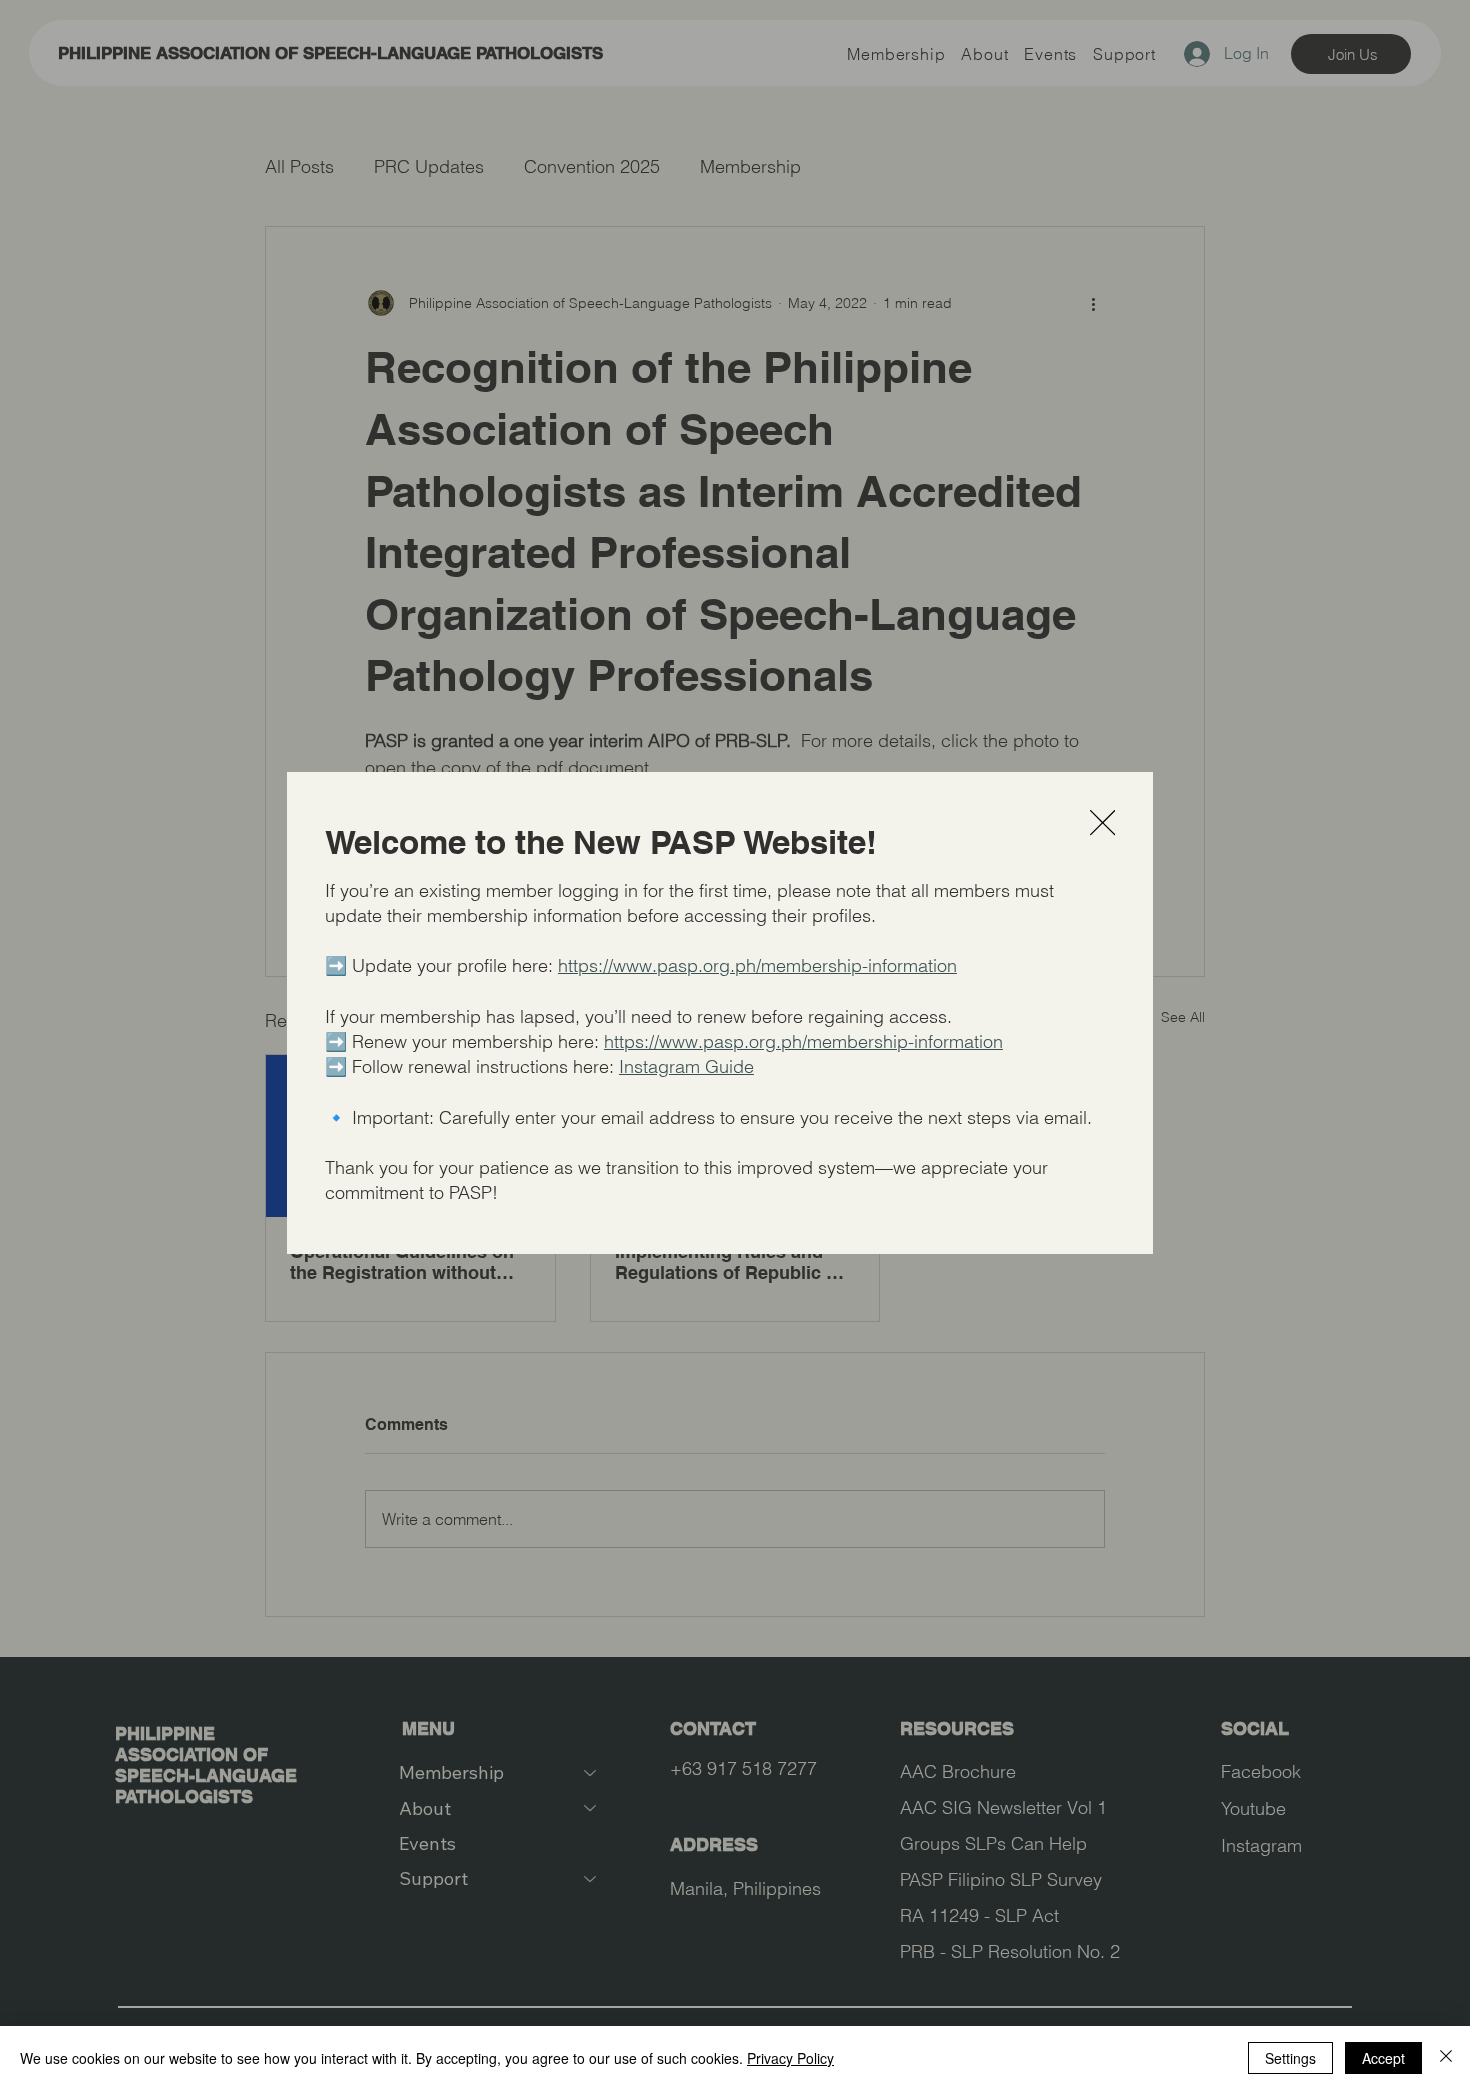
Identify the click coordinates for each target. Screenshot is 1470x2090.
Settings (1290, 2058)
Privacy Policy (790, 2058)
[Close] (1446, 2058)
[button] (1102, 823)
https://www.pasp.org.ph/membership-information (757, 965)
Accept (1383, 2058)
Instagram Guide (686, 1066)
